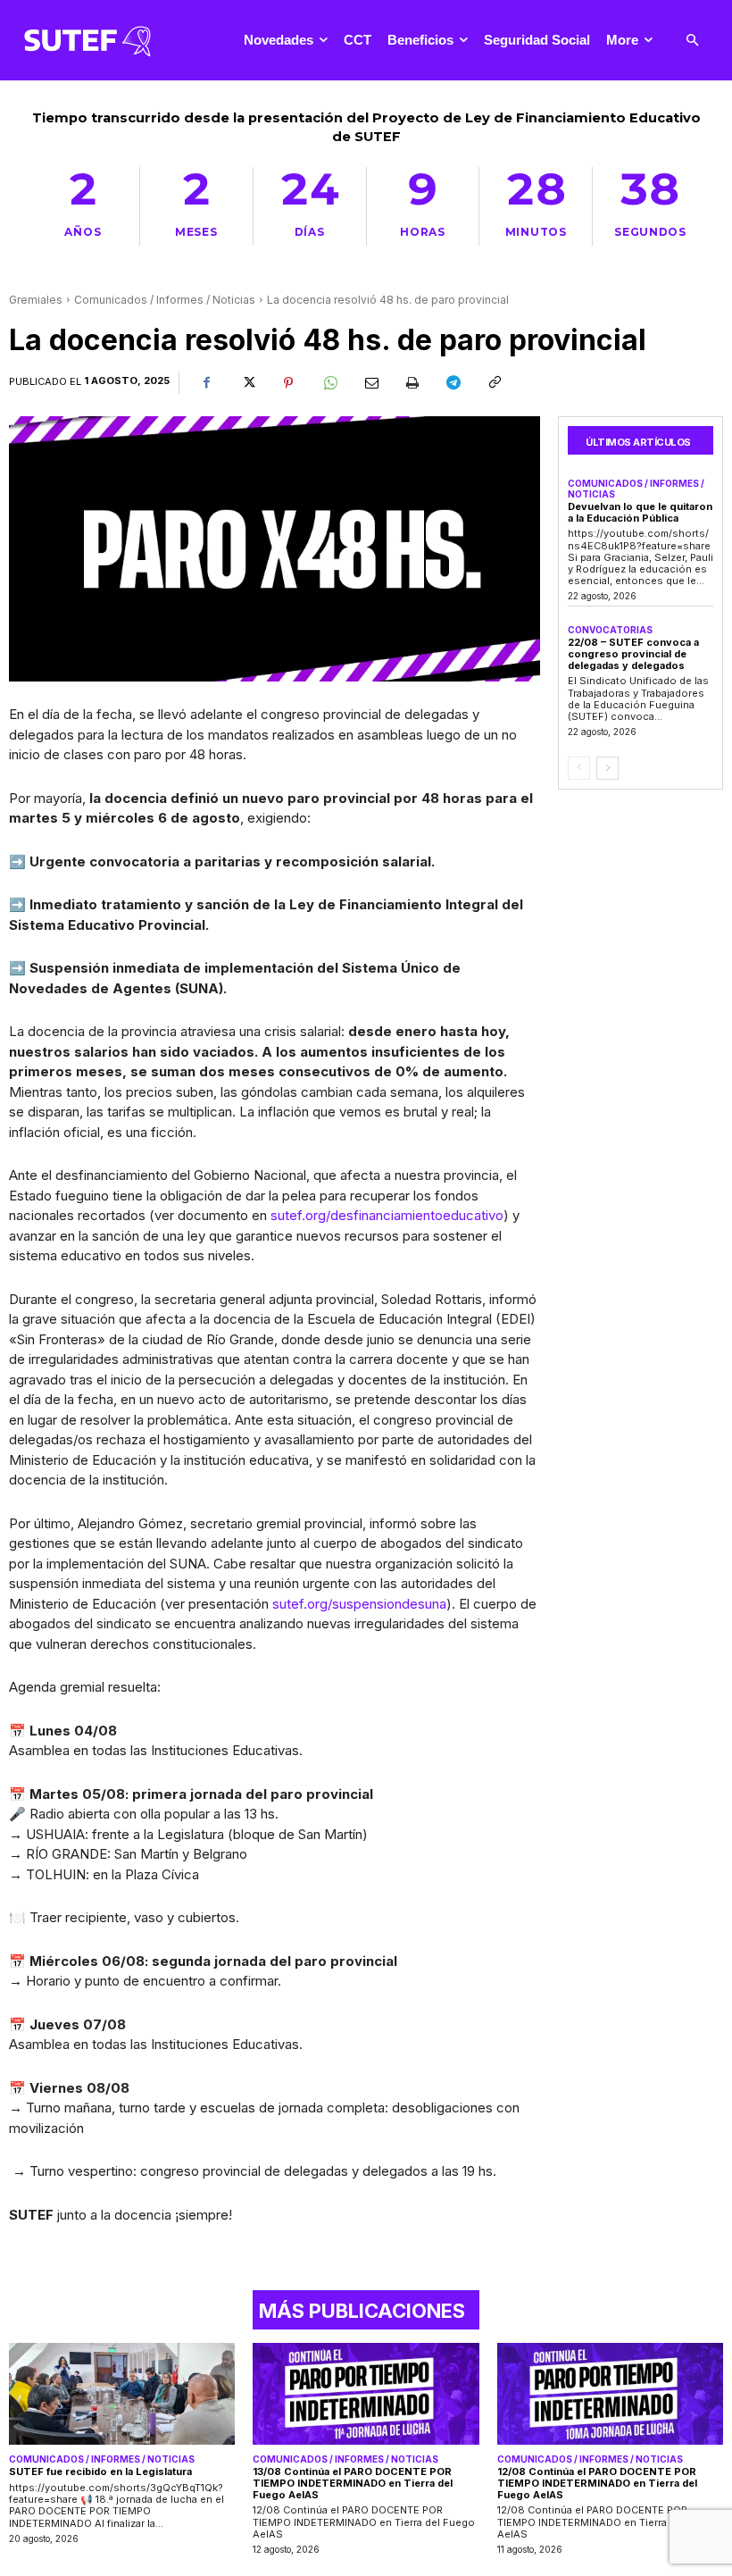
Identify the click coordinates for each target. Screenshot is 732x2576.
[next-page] (607, 768)
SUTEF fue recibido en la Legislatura (100, 2471)
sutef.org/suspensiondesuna (359, 1604)
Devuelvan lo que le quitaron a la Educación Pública (640, 512)
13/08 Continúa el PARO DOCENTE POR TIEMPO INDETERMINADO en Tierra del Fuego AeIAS (353, 2483)
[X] (247, 383)
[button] (692, 41)
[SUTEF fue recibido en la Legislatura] (122, 2394)
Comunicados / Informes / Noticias (165, 300)
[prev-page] (579, 768)
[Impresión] (412, 383)
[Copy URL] (494, 383)
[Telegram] (453, 383)
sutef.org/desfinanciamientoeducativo (387, 1215)
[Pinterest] (288, 383)
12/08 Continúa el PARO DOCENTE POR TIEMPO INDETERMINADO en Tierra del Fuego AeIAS (597, 2483)
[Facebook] (206, 383)
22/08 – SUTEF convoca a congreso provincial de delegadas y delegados (633, 653)
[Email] (370, 383)
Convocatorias (610, 630)
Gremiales (36, 300)
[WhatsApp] (329, 383)
